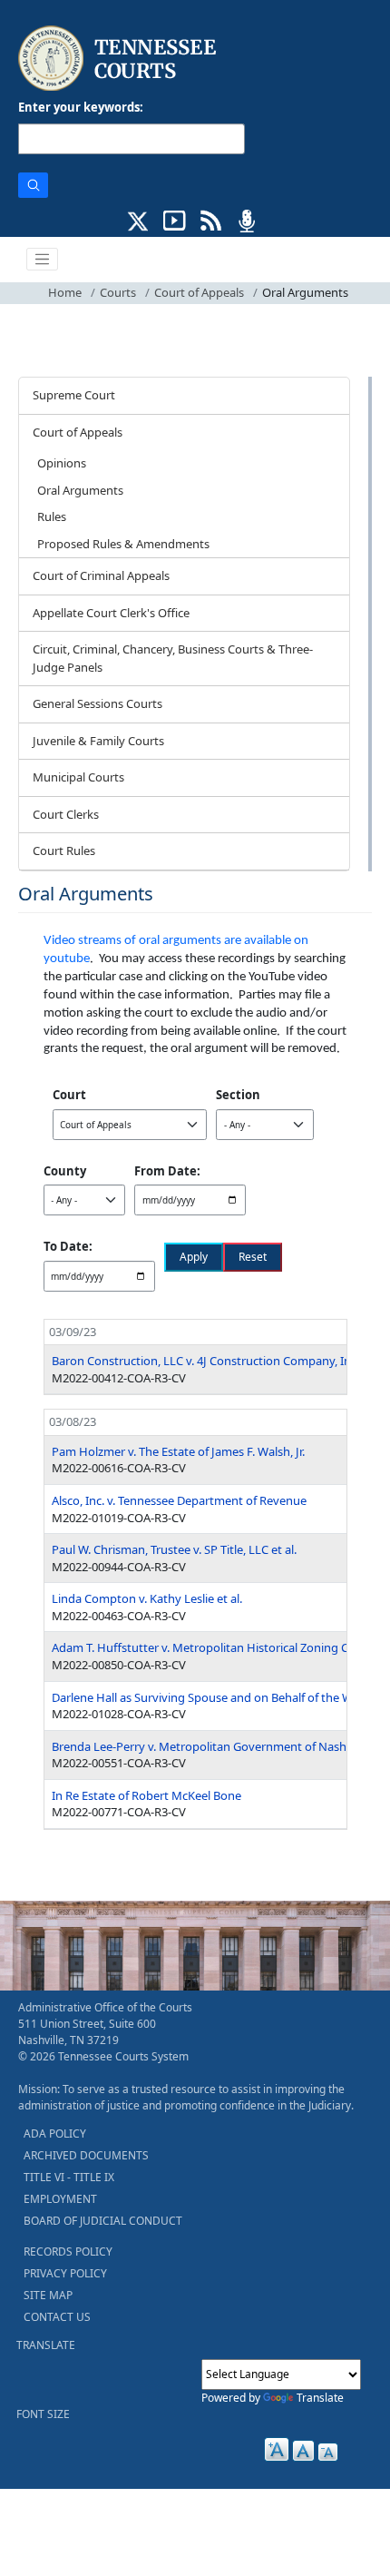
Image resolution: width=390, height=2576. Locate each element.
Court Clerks (66, 814)
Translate (320, 2398)
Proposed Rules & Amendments (123, 544)
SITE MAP (48, 2295)
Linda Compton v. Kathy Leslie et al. (147, 1598)
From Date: (167, 1171)
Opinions (62, 463)
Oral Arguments (80, 490)
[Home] (119, 59)
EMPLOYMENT (60, 2199)
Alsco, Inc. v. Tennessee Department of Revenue (179, 1500)
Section (238, 1095)
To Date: (68, 1246)
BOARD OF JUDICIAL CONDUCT (103, 2221)
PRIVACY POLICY (65, 2273)
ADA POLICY (55, 2134)
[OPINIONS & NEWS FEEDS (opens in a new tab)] (211, 219)
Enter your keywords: (81, 107)
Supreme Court (74, 395)
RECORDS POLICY (68, 2252)
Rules (52, 516)
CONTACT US (57, 2317)
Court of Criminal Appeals (101, 575)
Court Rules (64, 850)
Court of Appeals (199, 292)
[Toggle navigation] (43, 260)
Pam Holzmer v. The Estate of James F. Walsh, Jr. (178, 1451)
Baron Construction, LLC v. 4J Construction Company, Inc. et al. (219, 1361)
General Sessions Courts (97, 703)
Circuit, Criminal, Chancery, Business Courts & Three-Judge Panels (173, 658)
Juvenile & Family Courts (98, 741)
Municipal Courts (78, 777)
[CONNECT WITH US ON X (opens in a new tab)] (138, 219)
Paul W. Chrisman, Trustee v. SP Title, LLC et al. (174, 1549)
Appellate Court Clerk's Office (111, 613)
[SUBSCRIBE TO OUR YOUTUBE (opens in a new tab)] (175, 219)
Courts (118, 292)
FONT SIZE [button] (43, 2414)
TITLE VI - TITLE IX (69, 2177)
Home (65, 292)
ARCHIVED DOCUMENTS (86, 2155)
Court (69, 1095)
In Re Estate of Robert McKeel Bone (146, 1795)
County (65, 1171)
